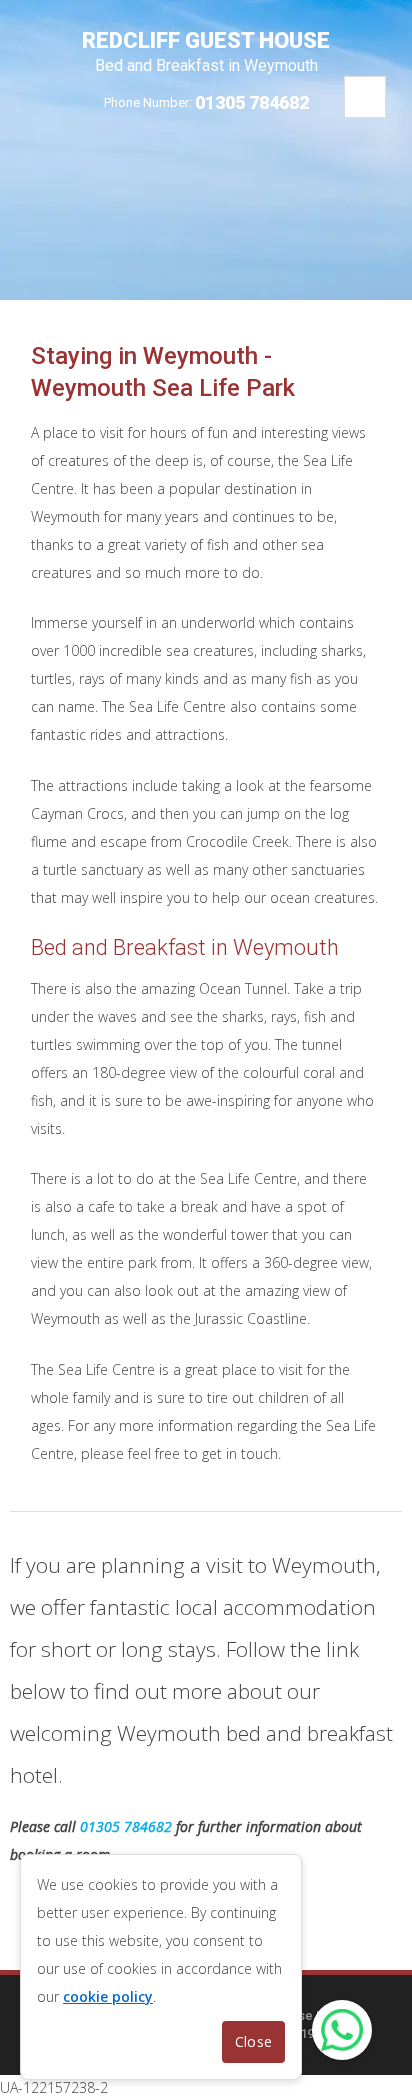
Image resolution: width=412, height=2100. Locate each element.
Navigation (365, 97)
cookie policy (108, 1996)
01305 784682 (252, 102)
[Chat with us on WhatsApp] (342, 2030)
